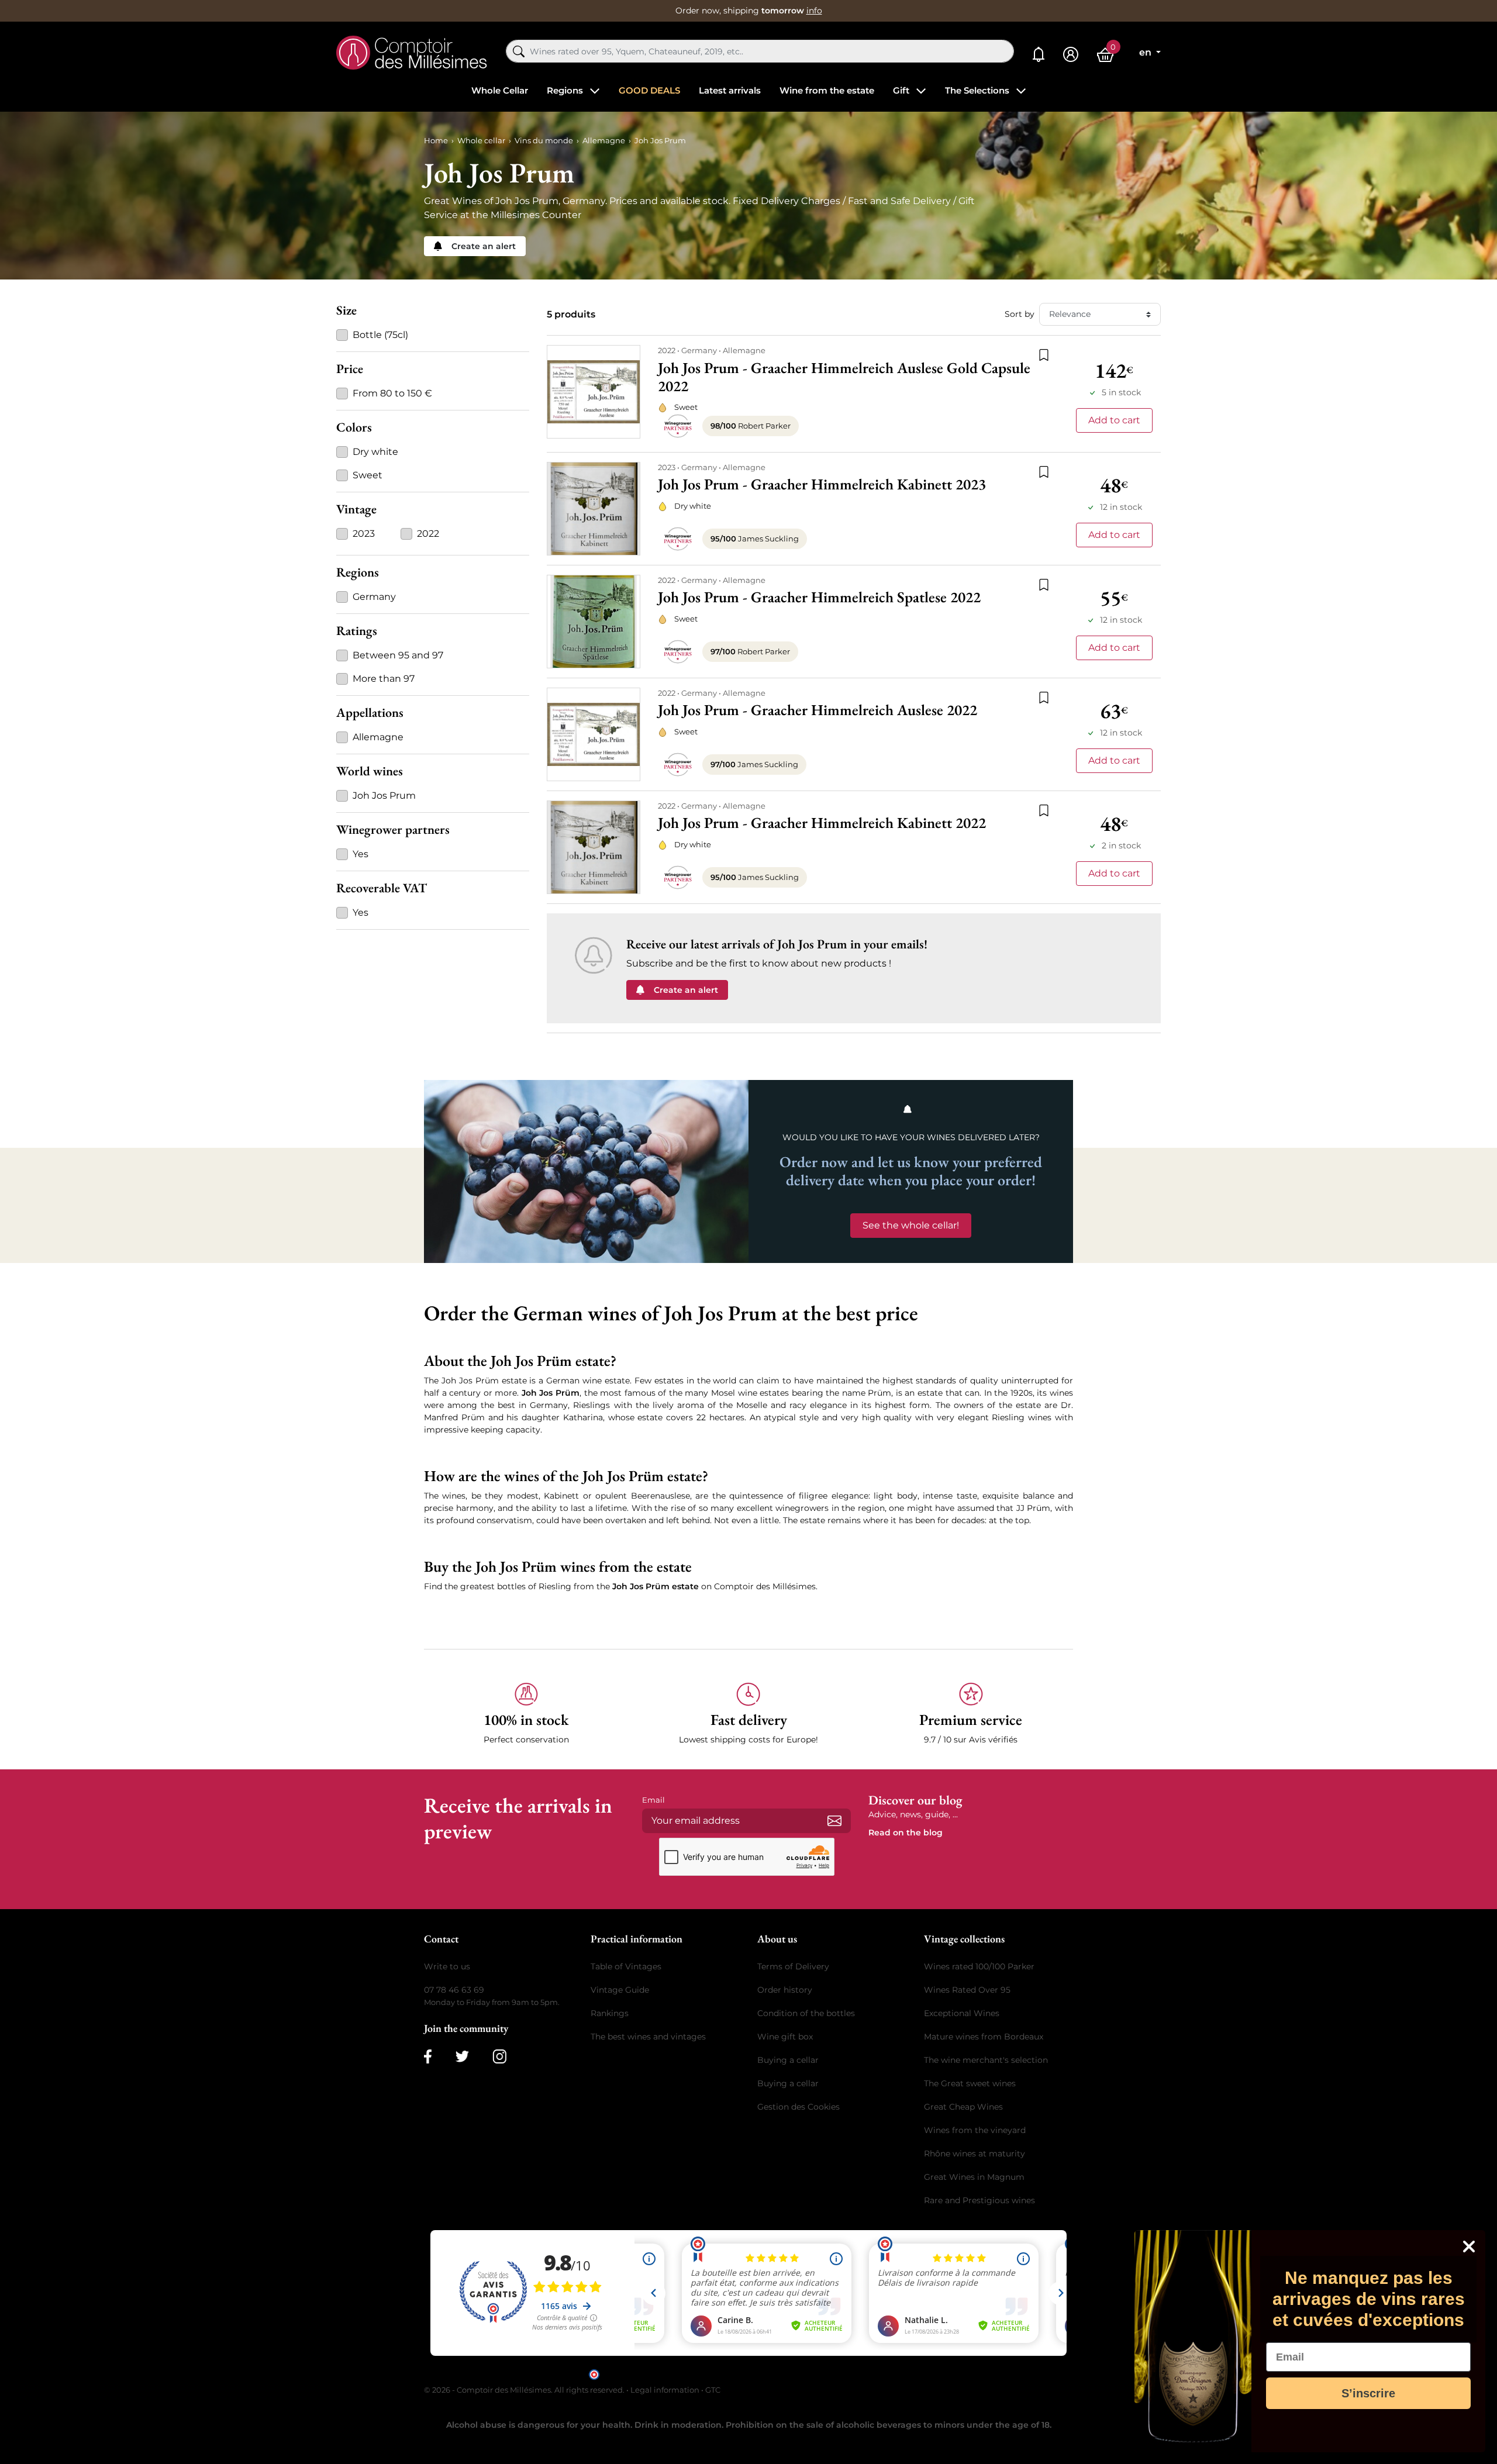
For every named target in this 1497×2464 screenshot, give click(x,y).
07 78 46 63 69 (454, 1990)
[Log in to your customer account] (1071, 55)
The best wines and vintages (648, 2037)
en (1146, 52)
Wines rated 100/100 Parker (979, 1966)
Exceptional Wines (962, 2013)
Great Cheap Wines (963, 2107)
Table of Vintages (626, 1966)
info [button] (814, 11)
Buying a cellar (788, 2060)
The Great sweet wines (970, 2083)
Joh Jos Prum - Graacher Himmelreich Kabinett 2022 (822, 823)
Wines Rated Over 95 (967, 1990)
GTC (713, 2390)
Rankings (610, 2013)
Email (653, 1800)
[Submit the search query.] (519, 51)
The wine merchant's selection (986, 2060)
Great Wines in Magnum (974, 2177)
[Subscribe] (834, 1821)
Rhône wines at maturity (975, 2154)
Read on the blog (906, 1833)
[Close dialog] (1469, 2246)
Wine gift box (785, 2037)
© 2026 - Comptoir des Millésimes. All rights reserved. (525, 2390)
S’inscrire (1368, 2393)
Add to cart (1114, 420)
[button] (526, 1714)
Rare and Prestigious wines (979, 2200)
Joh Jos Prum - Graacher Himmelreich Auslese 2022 (818, 710)
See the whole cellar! (911, 1225)
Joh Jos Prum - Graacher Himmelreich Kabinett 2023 (822, 484)
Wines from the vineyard (975, 2130)
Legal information (665, 2390)
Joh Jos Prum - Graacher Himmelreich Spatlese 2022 (819, 597)
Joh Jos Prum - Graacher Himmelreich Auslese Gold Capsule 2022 (844, 377)
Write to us (447, 1966)
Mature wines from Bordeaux (984, 2037)
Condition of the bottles (806, 2013)
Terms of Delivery (793, 1966)
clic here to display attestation (854, 2374)
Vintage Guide (620, 1990)
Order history (785, 1990)
